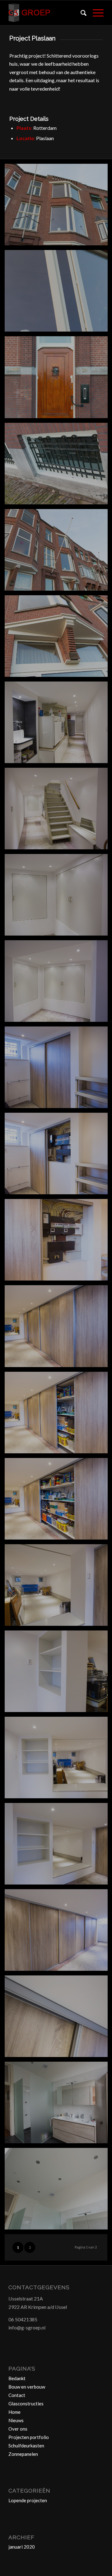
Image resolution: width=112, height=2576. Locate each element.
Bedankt (17, 2378)
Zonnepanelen (23, 2454)
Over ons (18, 2429)
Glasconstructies (26, 2404)
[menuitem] (80, 13)
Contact (17, 2395)
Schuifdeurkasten (26, 2446)
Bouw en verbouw (27, 2387)
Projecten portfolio (29, 2437)
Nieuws (16, 2420)
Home (14, 2412)
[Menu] (95, 13)
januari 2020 (22, 2547)
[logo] (47, 13)
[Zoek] (80, 13)
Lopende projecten (28, 2500)
